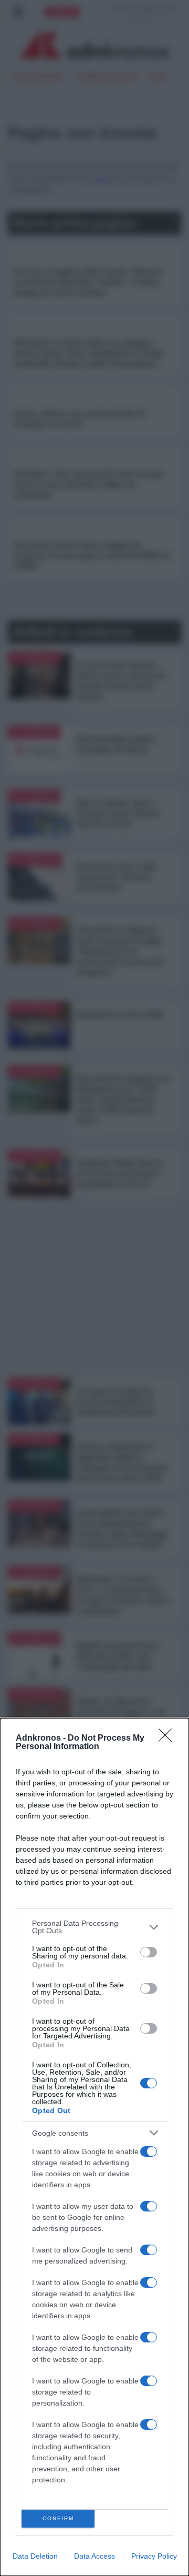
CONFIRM (58, 2518)
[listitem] (94, 1927)
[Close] (169, 1739)
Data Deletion (35, 2556)
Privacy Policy (154, 2556)
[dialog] (94, 2147)
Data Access (94, 2556)
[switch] (149, 1952)
